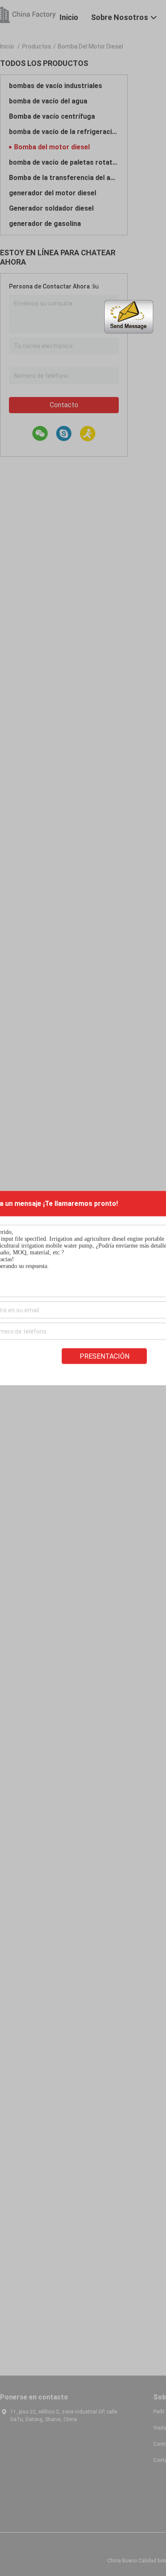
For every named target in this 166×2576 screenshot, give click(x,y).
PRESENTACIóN (104, 1356)
